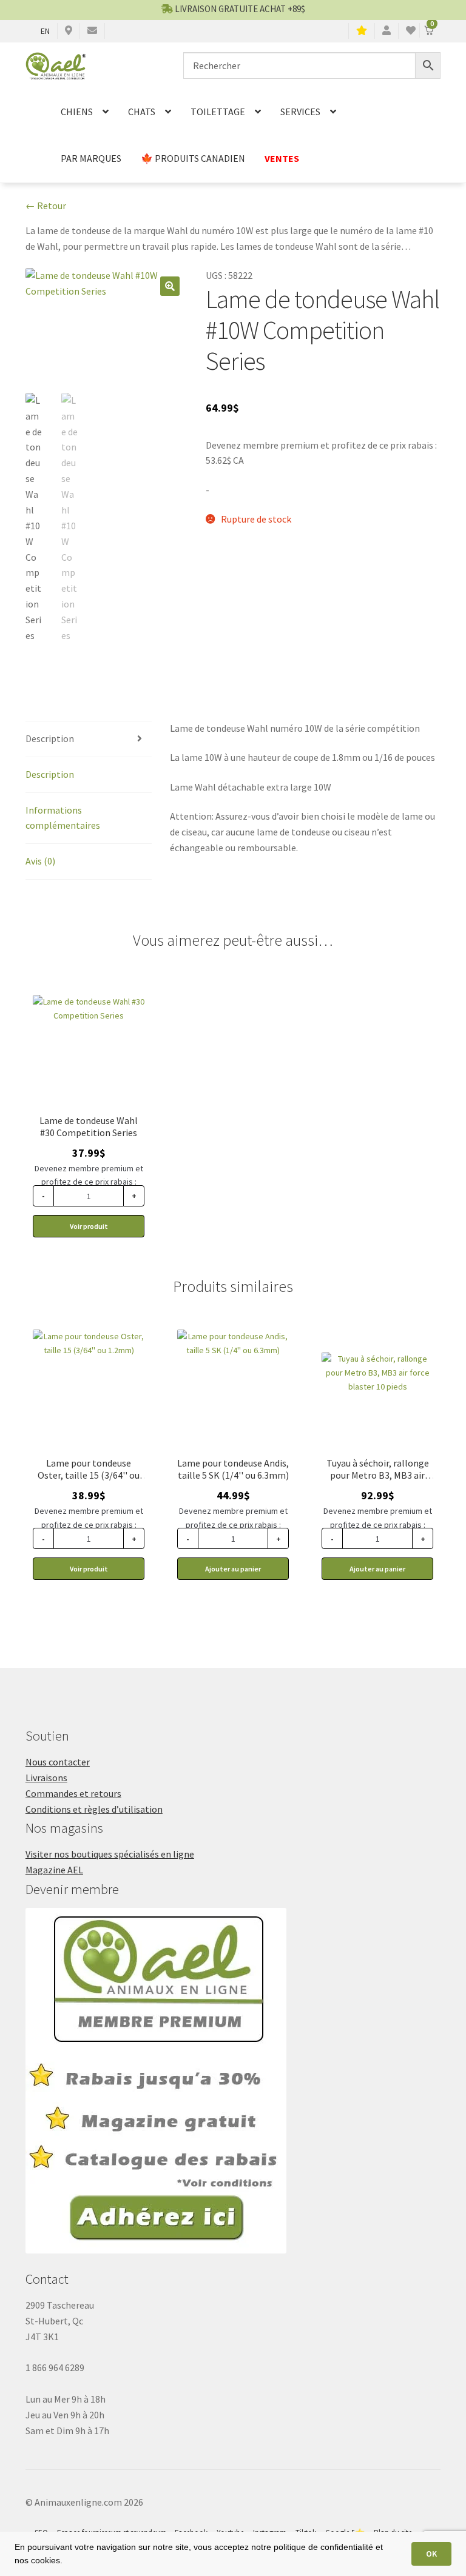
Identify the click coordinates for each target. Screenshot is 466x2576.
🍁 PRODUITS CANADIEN (193, 158)
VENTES (282, 158)
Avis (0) (40, 861)
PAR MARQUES (91, 158)
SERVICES (300, 112)
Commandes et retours (73, 1793)
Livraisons (46, 1778)
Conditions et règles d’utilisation (94, 1809)
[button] (170, 286)
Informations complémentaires (63, 818)
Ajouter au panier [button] (233, 1569)
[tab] (89, 739)
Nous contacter (58, 1762)
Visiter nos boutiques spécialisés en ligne (110, 1854)
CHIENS (77, 112)
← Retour (46, 206)
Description (50, 738)
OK (431, 2554)
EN (45, 31)
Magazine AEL (54, 1870)
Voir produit (89, 1226)
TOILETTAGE (218, 112)
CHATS (142, 112)
